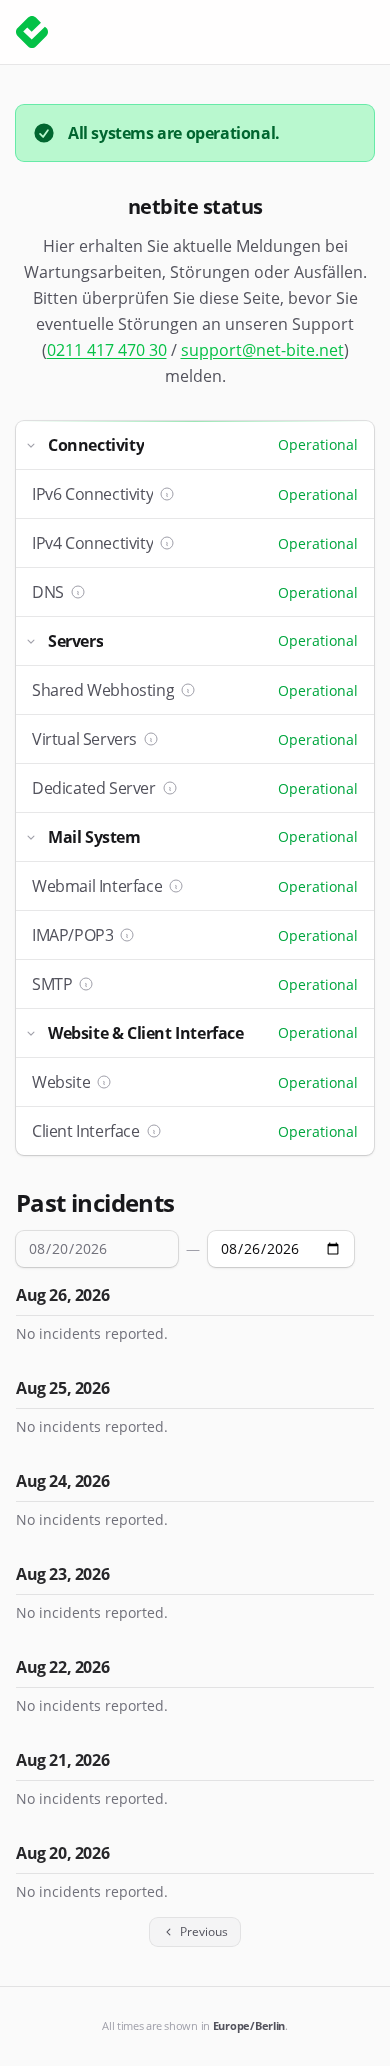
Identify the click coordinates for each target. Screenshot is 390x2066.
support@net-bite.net (262, 350)
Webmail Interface (97, 886)
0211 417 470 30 (107, 350)
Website (61, 1082)
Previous (204, 1931)
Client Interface (86, 1131)
